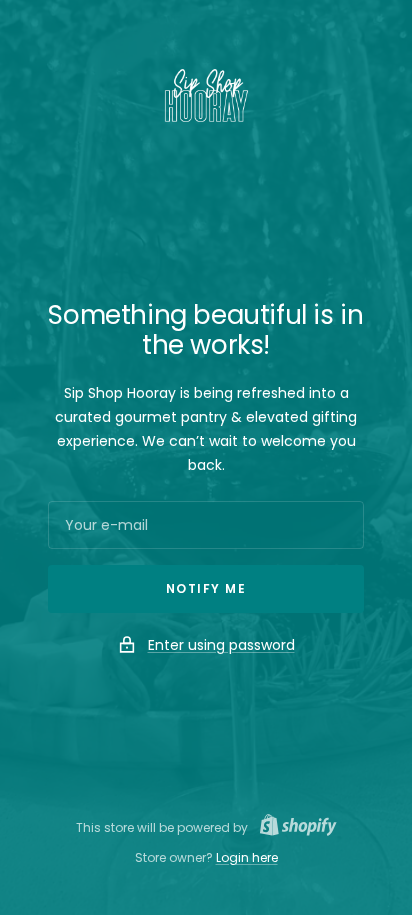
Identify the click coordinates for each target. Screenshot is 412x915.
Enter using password (221, 645)
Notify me (206, 588)
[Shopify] (292, 827)
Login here (247, 857)
